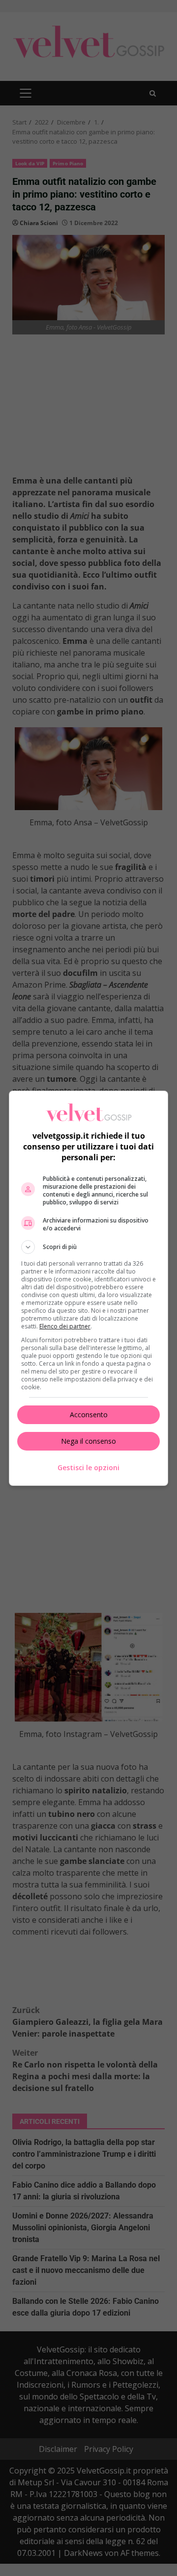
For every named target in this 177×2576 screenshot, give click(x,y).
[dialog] (88, 1288)
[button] (88, 1247)
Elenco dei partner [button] (65, 1326)
